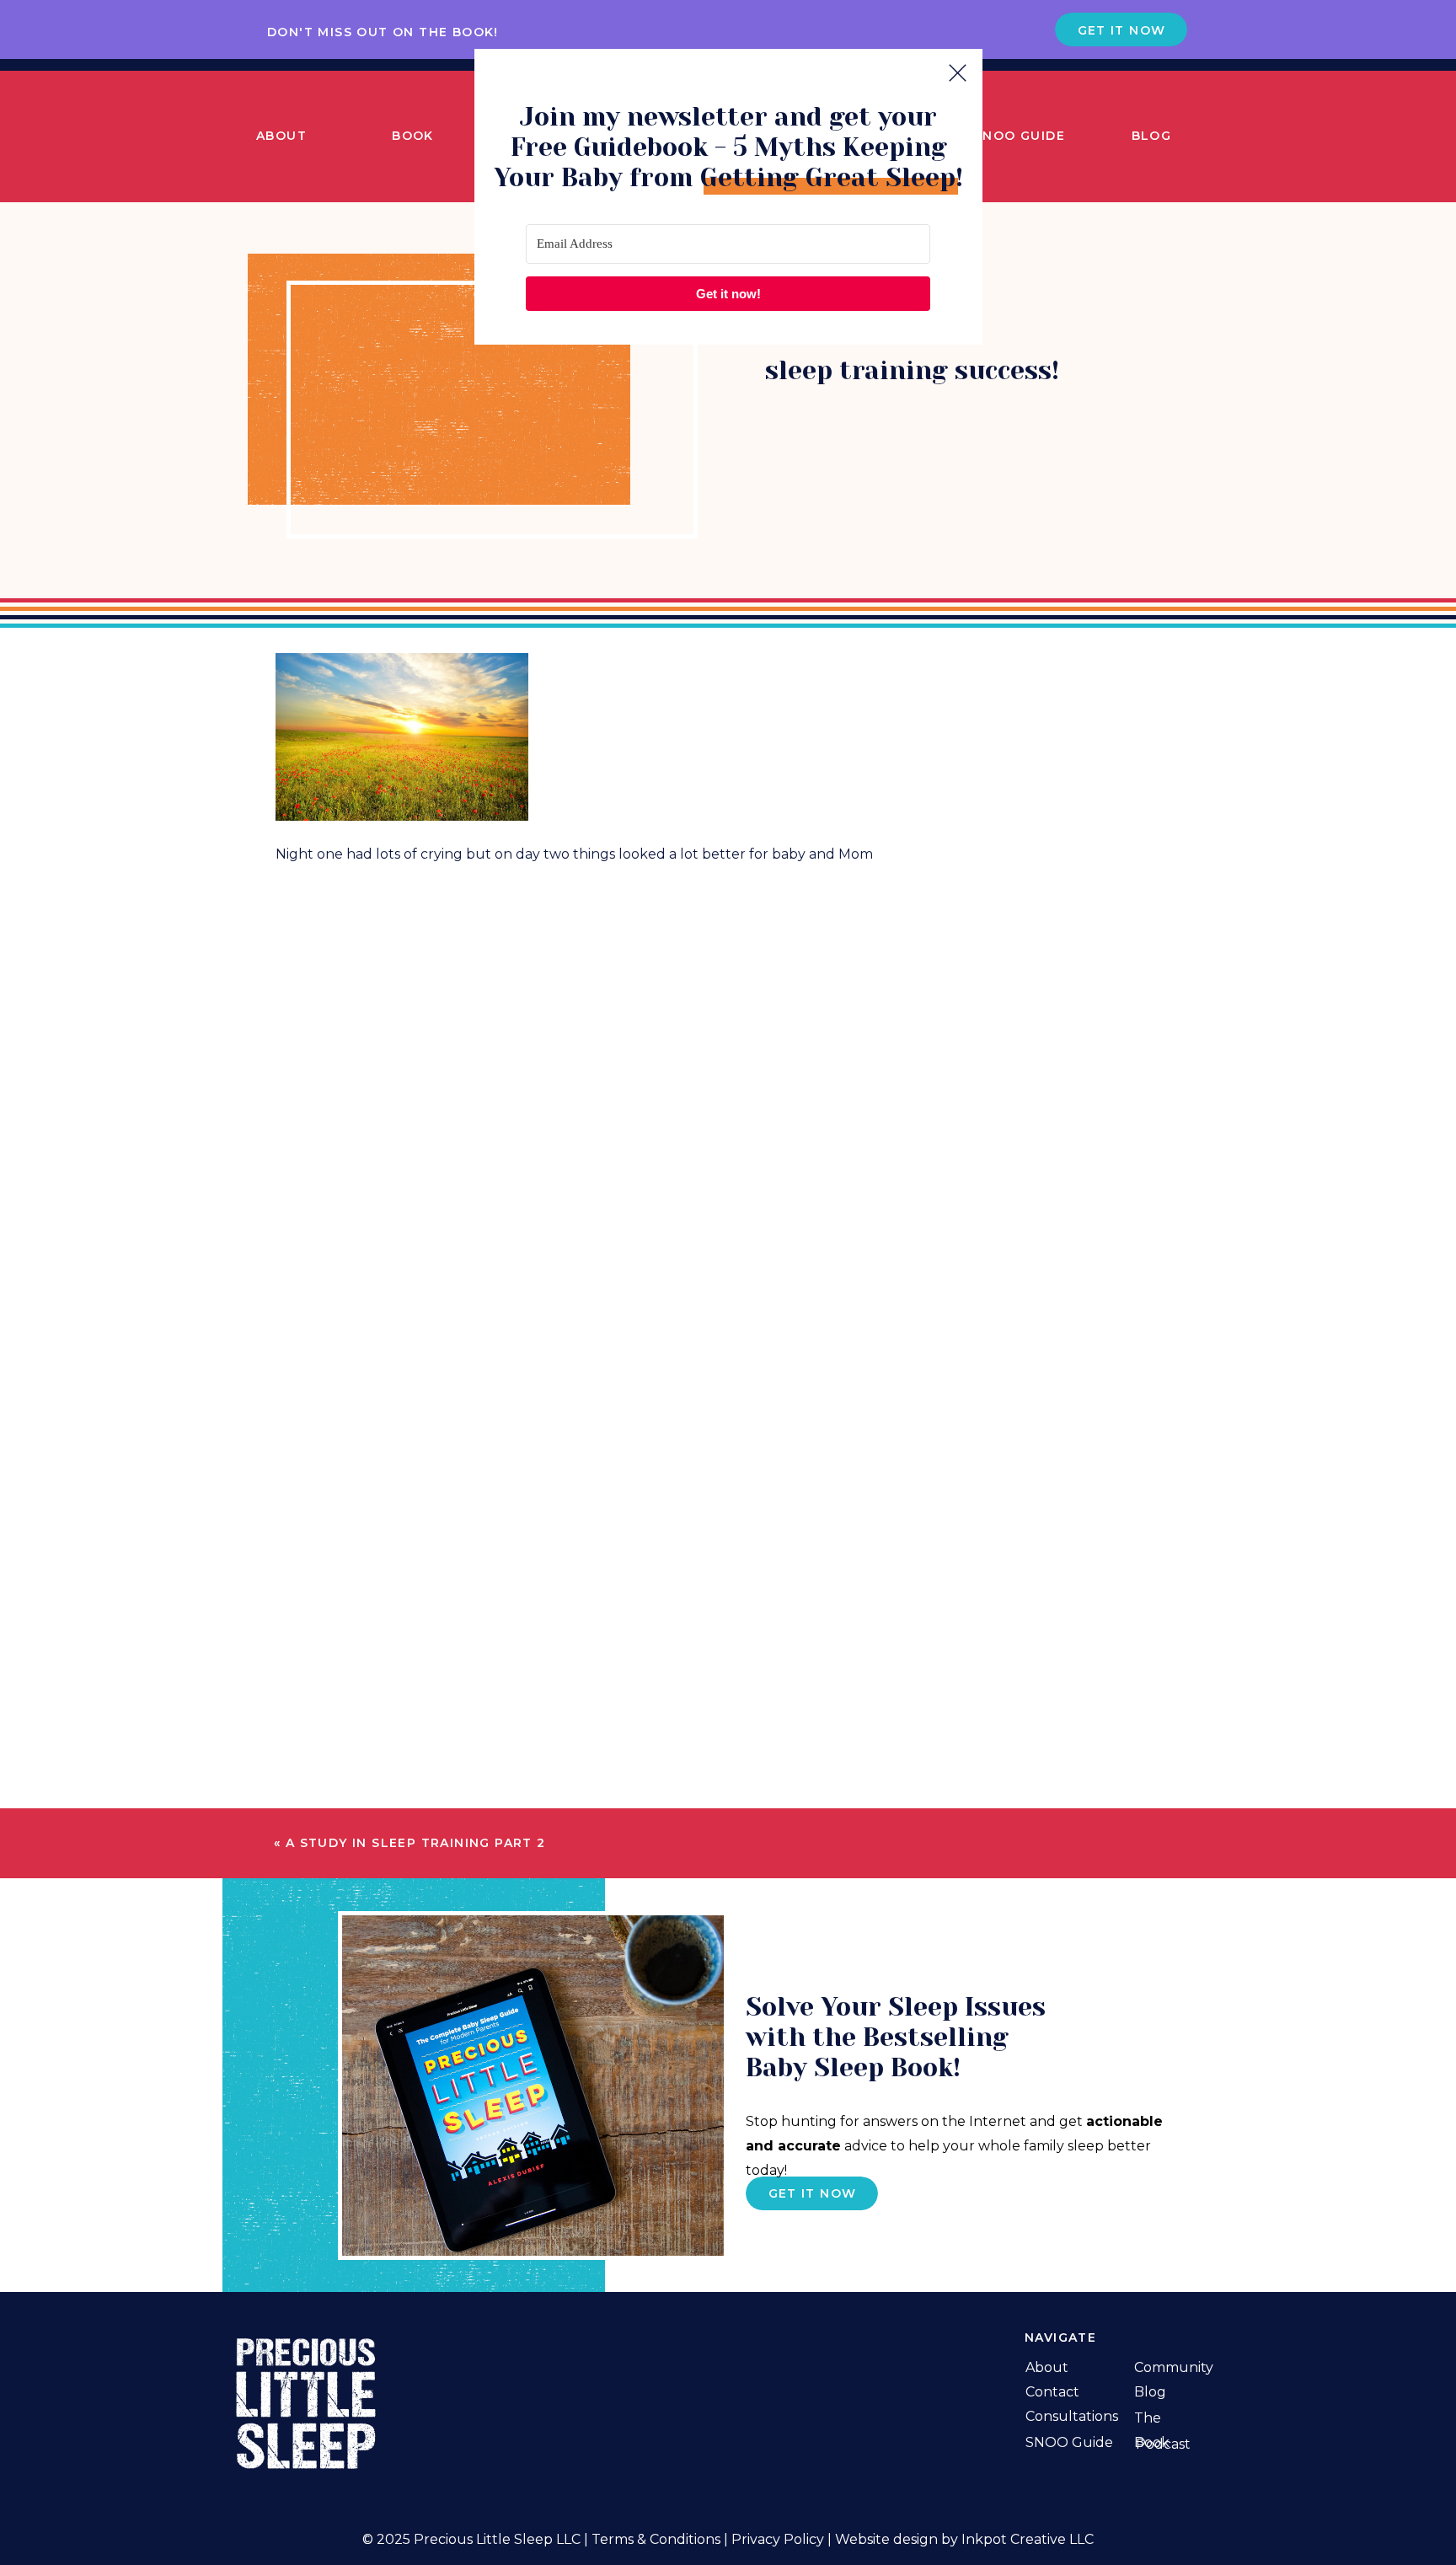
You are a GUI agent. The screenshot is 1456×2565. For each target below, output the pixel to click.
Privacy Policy (778, 2539)
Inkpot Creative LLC (1028, 2539)
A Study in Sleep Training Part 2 (416, 1843)
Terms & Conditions (656, 2539)
